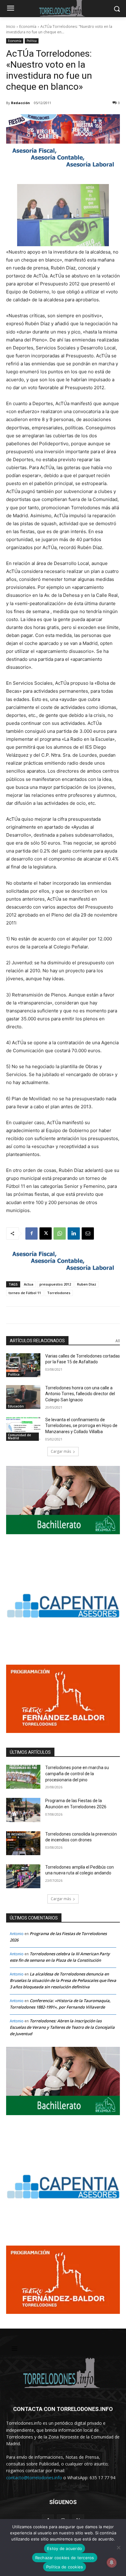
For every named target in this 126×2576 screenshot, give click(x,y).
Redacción (20, 103)
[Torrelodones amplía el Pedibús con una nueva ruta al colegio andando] (23, 1876)
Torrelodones (59, 1293)
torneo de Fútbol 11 (25, 1293)
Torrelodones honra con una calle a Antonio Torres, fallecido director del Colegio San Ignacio (80, 1394)
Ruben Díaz (87, 1284)
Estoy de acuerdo (65, 2548)
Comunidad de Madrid (19, 1437)
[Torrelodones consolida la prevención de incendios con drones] (23, 1843)
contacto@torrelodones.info (34, 2478)
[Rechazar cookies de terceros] (118, 2548)
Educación (16, 1406)
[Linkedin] (74, 1233)
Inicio (11, 26)
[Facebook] (31, 1233)
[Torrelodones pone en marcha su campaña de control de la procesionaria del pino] (23, 1777)
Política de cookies (65, 2567)
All (118, 1341)
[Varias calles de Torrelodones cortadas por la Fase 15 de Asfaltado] (23, 1365)
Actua (29, 1284)
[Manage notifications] (112, 2563)
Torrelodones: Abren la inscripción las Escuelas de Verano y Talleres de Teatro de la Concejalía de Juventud (62, 2027)
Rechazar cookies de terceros (65, 2558)
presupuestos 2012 (55, 1284)
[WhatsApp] (60, 1233)
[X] (46, 1233)
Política (32, 41)
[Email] (88, 1233)
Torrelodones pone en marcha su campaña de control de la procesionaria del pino (77, 1774)
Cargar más (61, 1451)
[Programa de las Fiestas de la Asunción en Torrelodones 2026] (23, 1810)
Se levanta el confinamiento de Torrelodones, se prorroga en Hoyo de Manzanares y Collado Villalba (81, 1426)
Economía (28, 26)
